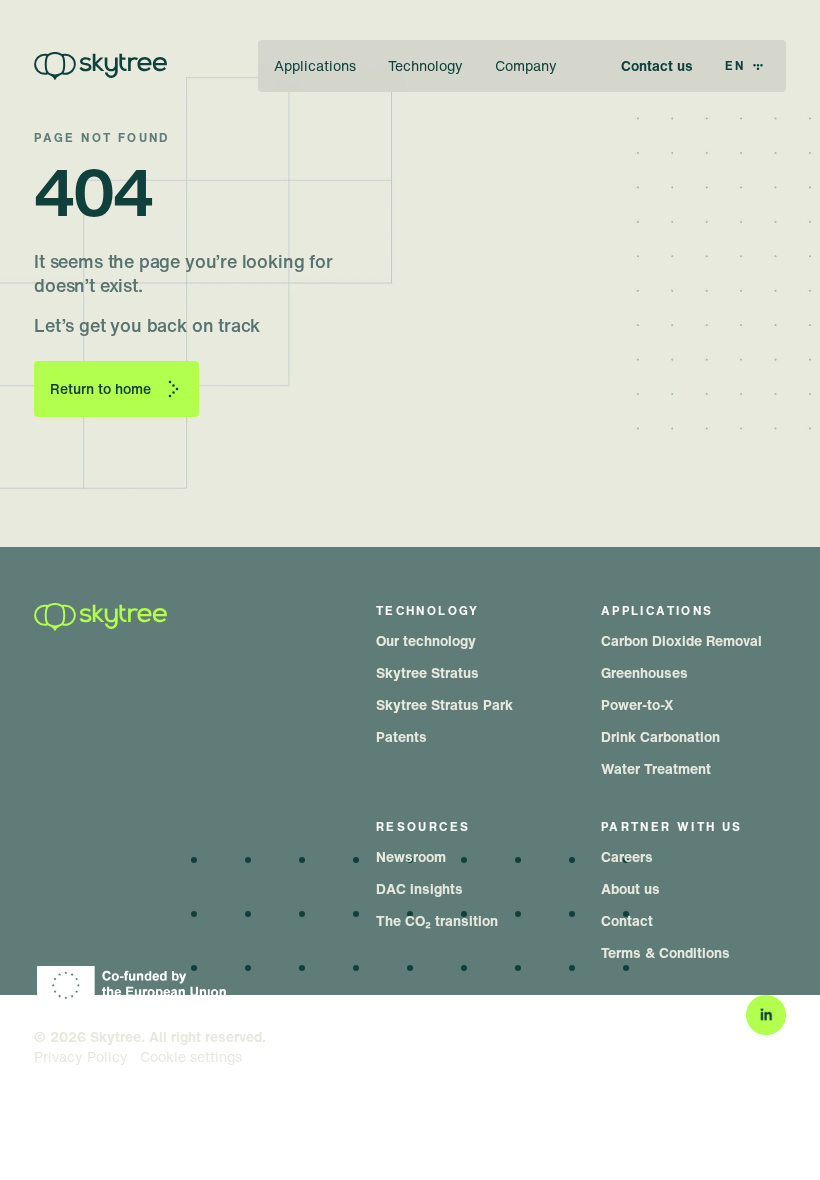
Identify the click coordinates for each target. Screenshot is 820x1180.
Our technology (426, 640)
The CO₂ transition (437, 920)
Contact (627, 920)
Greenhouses (644, 672)
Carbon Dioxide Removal (681, 640)
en (735, 65)
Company (526, 65)
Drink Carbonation (660, 736)
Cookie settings (191, 1057)
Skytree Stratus (427, 672)
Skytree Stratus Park (444, 704)
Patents (401, 736)
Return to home (100, 388)
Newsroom (411, 856)
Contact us (657, 65)
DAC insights (419, 888)
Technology (425, 65)
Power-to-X (637, 704)
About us (630, 888)
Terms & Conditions (665, 952)
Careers (627, 856)
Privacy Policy (81, 1057)
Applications (315, 65)
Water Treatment (656, 768)
